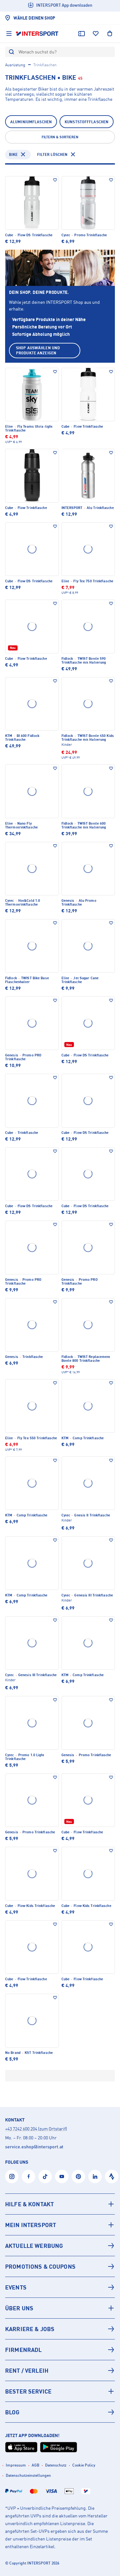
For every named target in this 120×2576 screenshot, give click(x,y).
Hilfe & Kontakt (29, 2204)
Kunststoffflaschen (87, 122)
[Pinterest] (78, 2176)
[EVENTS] (60, 2287)
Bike (13, 154)
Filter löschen (52, 154)
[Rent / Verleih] (60, 2370)
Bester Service (28, 2391)
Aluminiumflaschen (31, 122)
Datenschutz (56, 2465)
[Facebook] (28, 2176)
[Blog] (60, 2412)
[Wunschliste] (96, 34)
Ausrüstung (15, 65)
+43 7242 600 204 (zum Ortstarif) (36, 2129)
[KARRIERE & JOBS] (60, 2329)
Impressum (16, 2465)
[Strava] (112, 2176)
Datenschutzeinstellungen (28, 2475)
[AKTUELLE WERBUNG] (60, 2246)
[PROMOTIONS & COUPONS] (60, 2266)
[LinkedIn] (95, 2176)
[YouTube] (62, 2176)
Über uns (19, 2308)
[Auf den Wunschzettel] (55, 180)
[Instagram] (12, 2176)
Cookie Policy (84, 2465)
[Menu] (9, 34)
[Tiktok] (45, 2176)
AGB (36, 2465)
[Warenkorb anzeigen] (110, 34)
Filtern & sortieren (60, 137)
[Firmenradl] (60, 2350)
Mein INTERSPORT (31, 2225)
